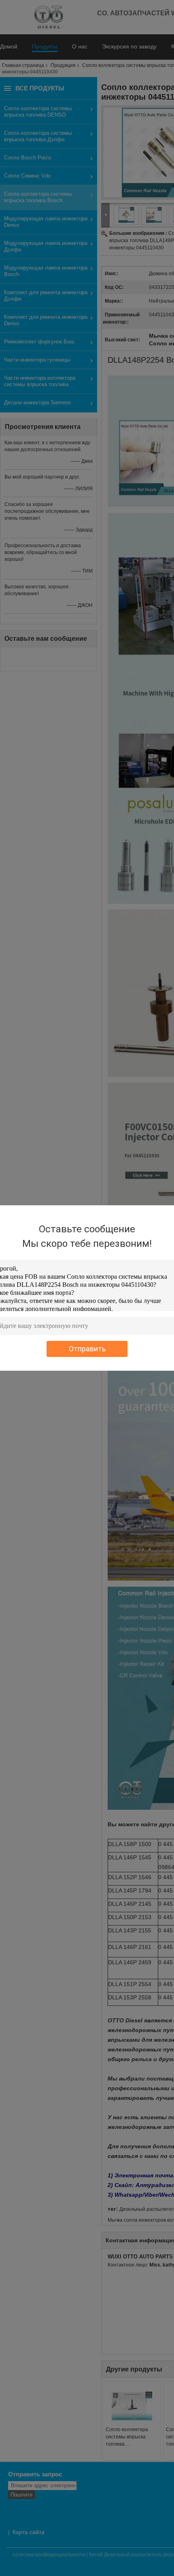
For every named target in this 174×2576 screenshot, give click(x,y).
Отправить (87, 1349)
